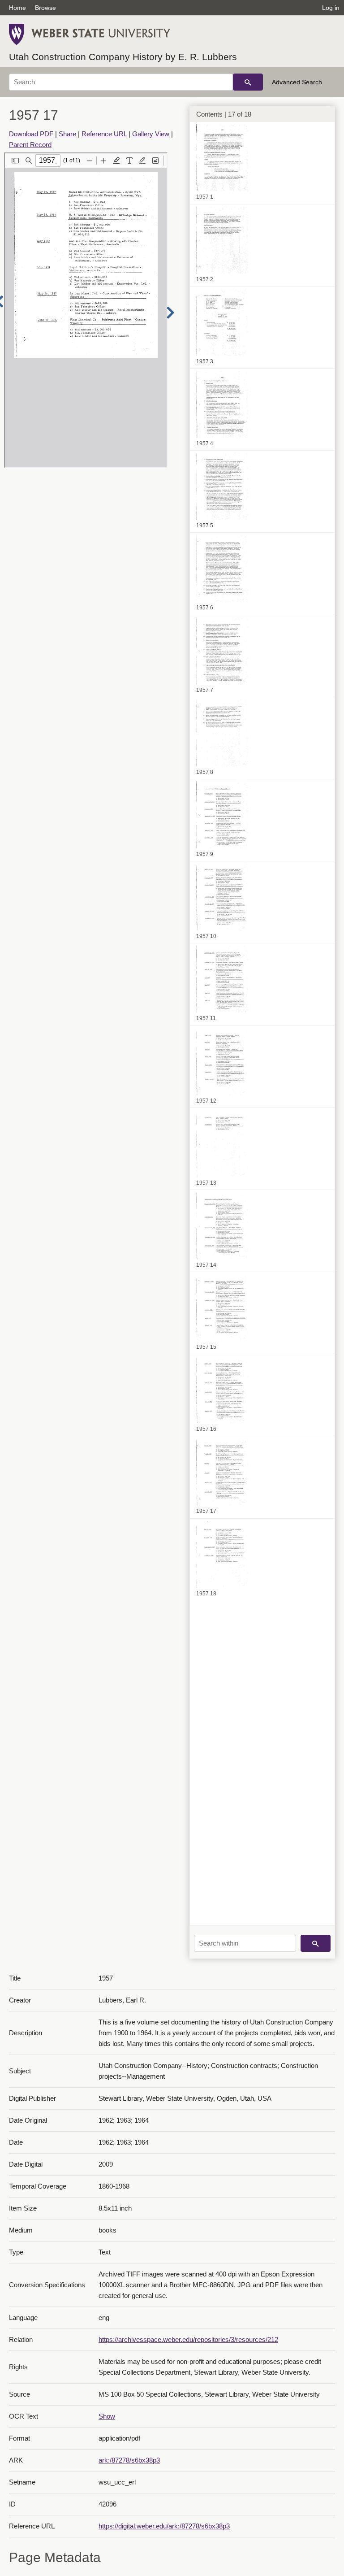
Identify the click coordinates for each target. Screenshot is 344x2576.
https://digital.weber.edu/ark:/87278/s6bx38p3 (164, 2526)
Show (107, 2416)
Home (17, 8)
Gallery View (151, 134)
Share (67, 134)
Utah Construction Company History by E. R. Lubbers (123, 57)
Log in (331, 8)
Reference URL (104, 134)
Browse (45, 8)
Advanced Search (297, 82)
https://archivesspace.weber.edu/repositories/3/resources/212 (188, 2339)
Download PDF (31, 134)
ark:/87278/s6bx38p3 (129, 2460)
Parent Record (30, 145)
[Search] (248, 82)
